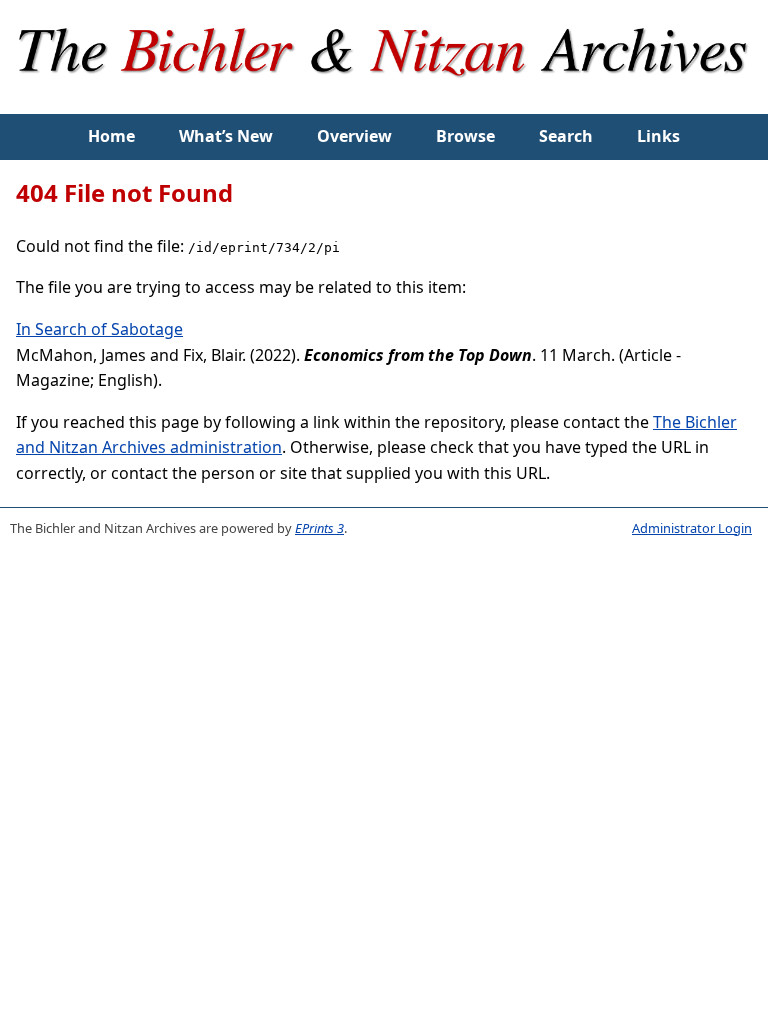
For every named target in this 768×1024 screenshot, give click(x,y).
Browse (465, 136)
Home (111, 136)
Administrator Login (692, 528)
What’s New (226, 136)
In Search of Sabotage (99, 329)
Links (658, 136)
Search (566, 136)
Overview (354, 136)
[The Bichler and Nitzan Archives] (384, 101)
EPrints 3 (319, 528)
